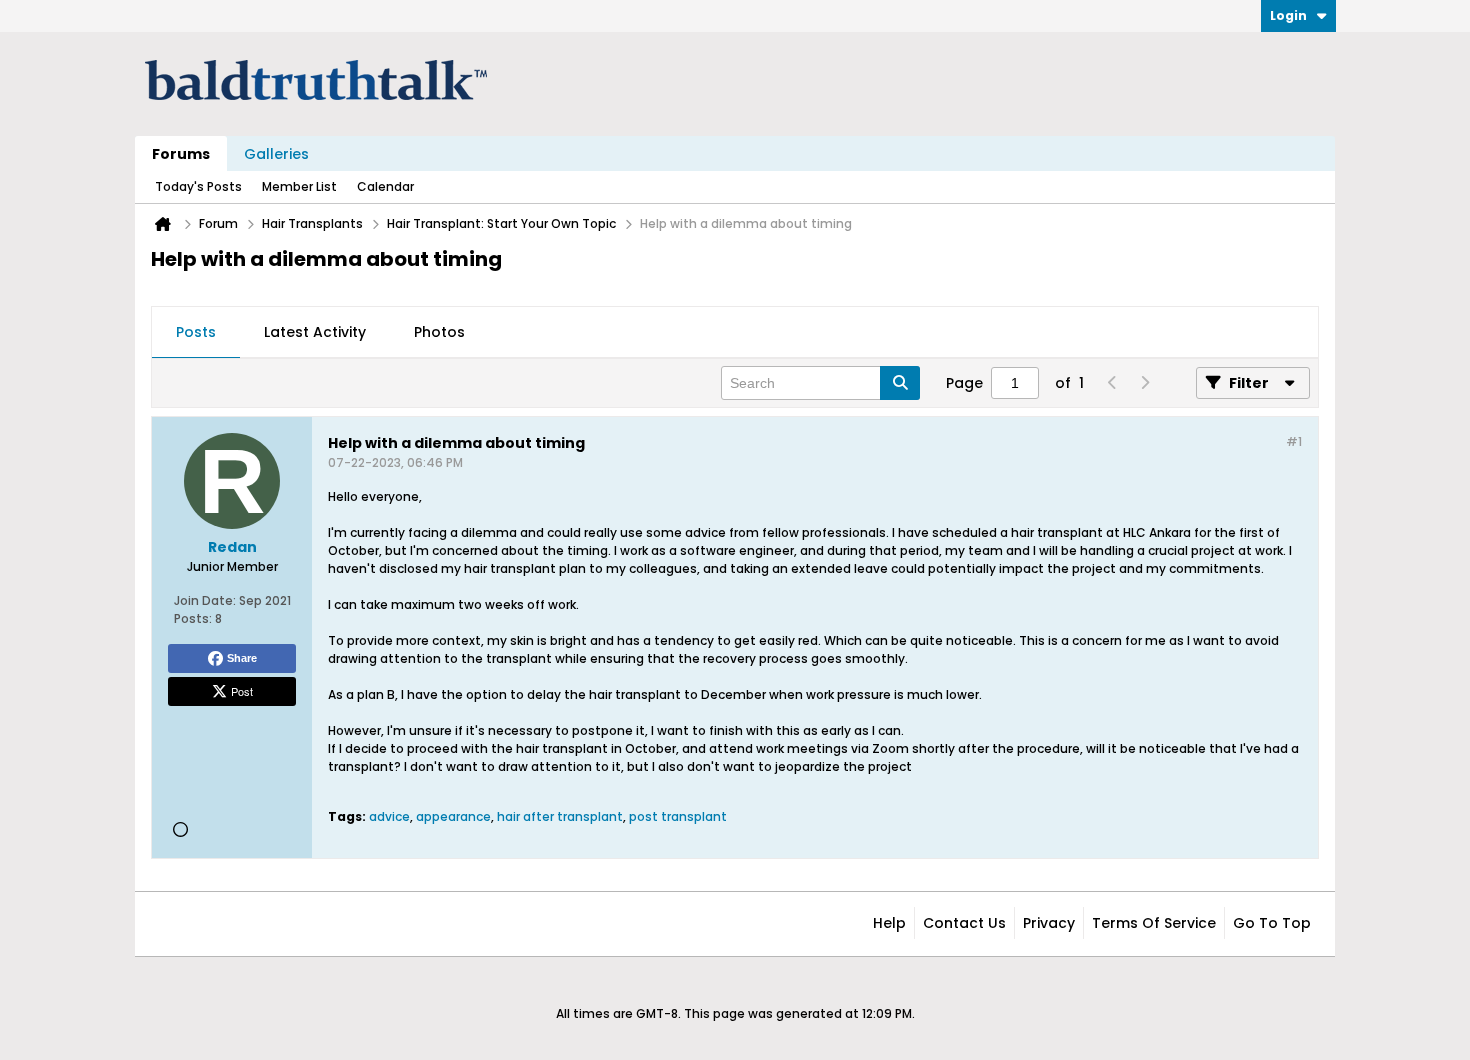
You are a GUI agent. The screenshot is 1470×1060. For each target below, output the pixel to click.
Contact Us (964, 923)
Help (889, 923)
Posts (196, 332)
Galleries (276, 154)
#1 (1294, 441)
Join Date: (205, 600)
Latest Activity (315, 332)
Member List (299, 186)
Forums (181, 154)
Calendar (385, 186)
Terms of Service (1154, 923)
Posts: (193, 618)
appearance (453, 816)
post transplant (678, 816)
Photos (439, 332)
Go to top (1272, 923)
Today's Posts (198, 186)
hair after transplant (560, 816)
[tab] (196, 333)
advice (389, 816)
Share (242, 658)
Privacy (1049, 923)
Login (1288, 15)
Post (242, 691)
